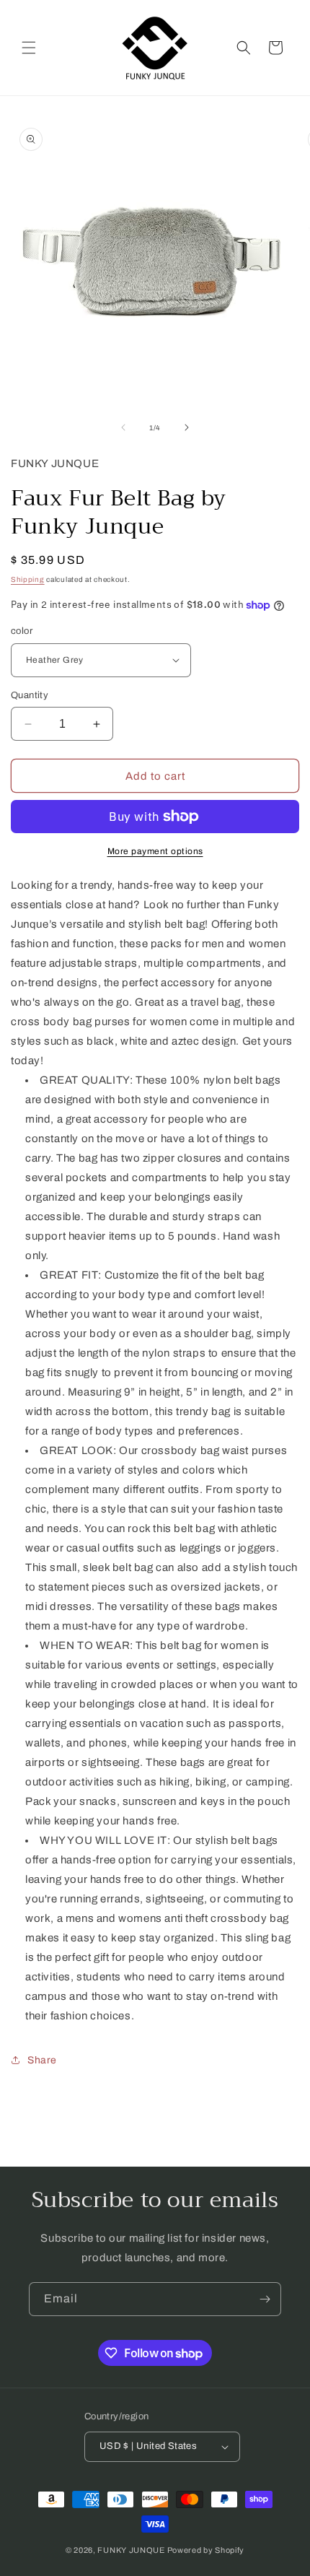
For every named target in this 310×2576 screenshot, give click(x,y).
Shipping (28, 579)
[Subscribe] (265, 2299)
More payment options (155, 851)
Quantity (30, 695)
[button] (29, 48)
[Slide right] (187, 427)
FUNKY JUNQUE (131, 2550)
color (22, 631)
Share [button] (42, 2060)
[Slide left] (123, 427)
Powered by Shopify (206, 2550)
